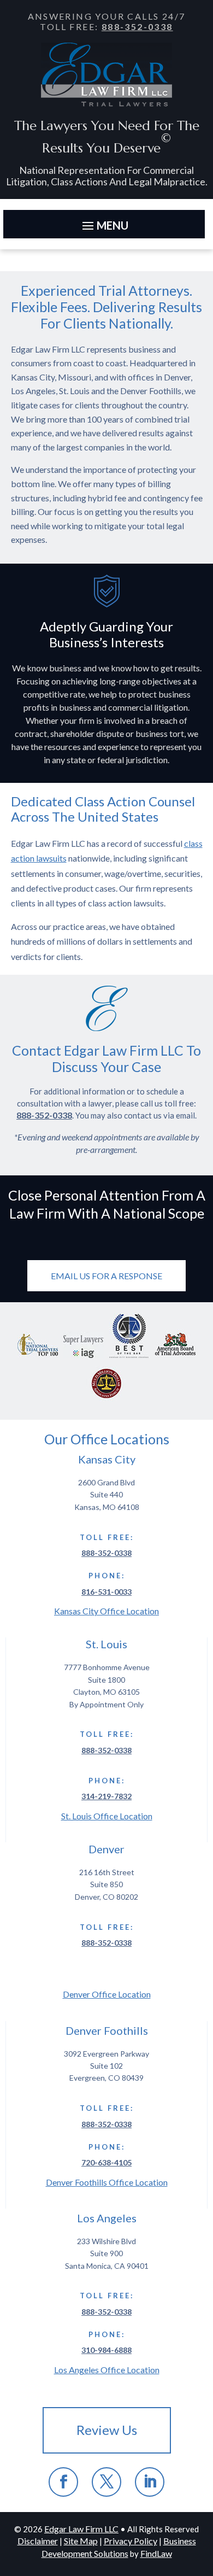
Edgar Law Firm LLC (81, 2529)
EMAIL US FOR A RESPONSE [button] (106, 1276)
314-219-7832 (106, 1796)
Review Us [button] (107, 2430)
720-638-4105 (106, 2162)
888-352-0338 (137, 27)
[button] (104, 225)
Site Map (81, 2541)
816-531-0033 (106, 1592)
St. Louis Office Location (107, 1816)
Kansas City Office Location (106, 1611)
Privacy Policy (131, 2541)
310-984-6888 (106, 2350)
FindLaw (156, 2553)
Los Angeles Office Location (107, 2370)
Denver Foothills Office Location (107, 2182)
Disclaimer (38, 2541)
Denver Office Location (107, 1994)
